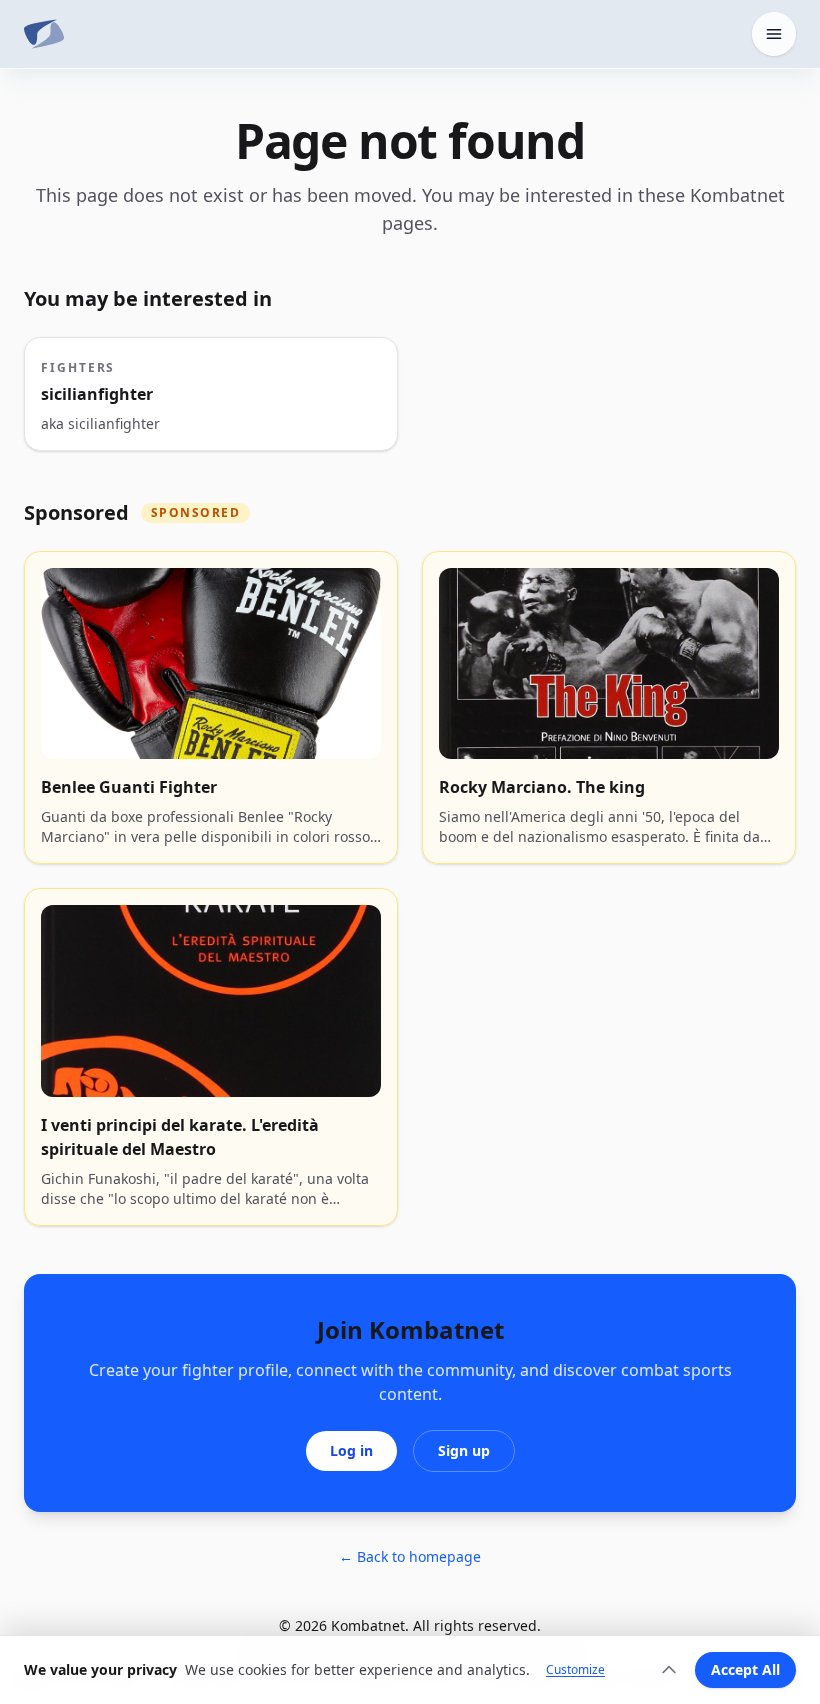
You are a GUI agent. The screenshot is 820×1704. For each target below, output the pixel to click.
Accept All (745, 1669)
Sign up (464, 1450)
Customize (575, 1670)
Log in (351, 1450)
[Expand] (669, 1670)
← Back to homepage (410, 1556)
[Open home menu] (774, 34)
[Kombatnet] (44, 34)
